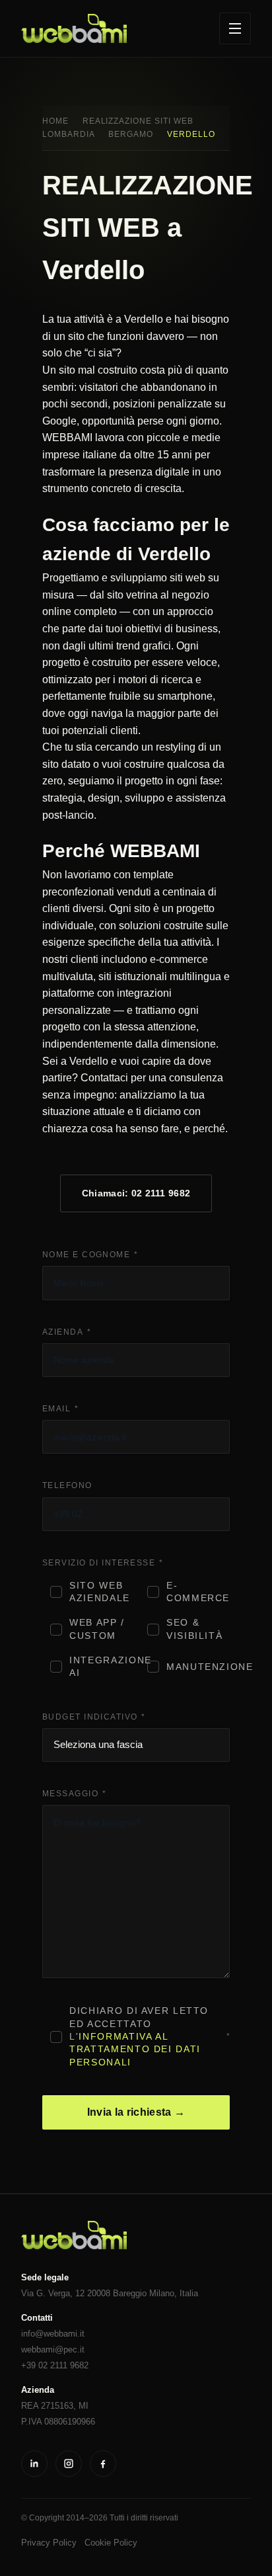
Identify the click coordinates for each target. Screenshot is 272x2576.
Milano (162, 2293)
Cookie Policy (111, 2543)
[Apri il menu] (235, 28)
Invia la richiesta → (136, 2112)
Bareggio (130, 2293)
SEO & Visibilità (194, 1629)
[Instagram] (69, 2464)
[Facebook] (103, 2464)
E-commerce (198, 1592)
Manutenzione (198, 1667)
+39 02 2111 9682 (55, 2365)
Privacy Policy (49, 2543)
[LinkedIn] (34, 2464)
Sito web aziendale (100, 1592)
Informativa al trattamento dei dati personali (135, 2050)
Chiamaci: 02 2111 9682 (136, 1193)
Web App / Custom (97, 1629)
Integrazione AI (101, 1667)
